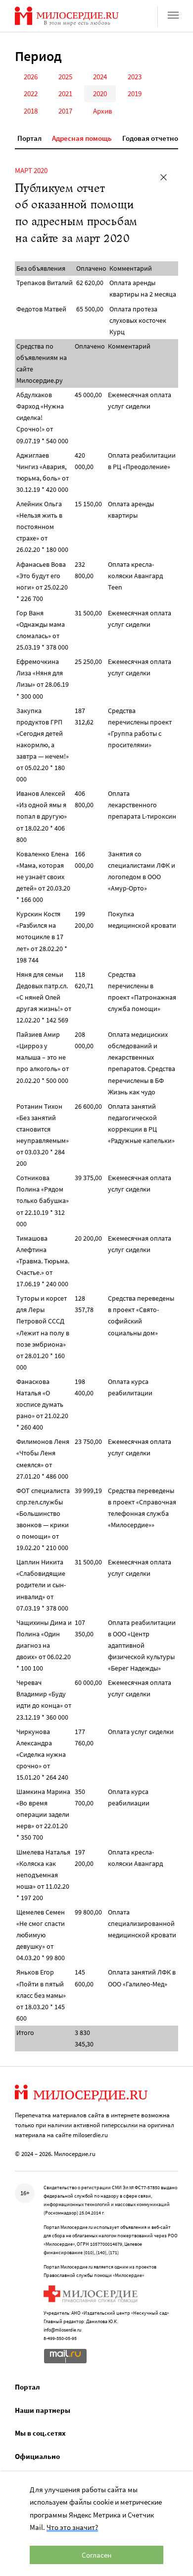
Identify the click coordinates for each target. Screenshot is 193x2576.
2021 (65, 93)
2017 (65, 111)
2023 (135, 77)
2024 (100, 77)
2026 (31, 77)
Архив (103, 111)
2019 (135, 93)
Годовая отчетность (156, 138)
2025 (65, 77)
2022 (31, 93)
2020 (100, 93)
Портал (29, 138)
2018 (31, 111)
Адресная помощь (82, 138)
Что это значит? (72, 2527)
